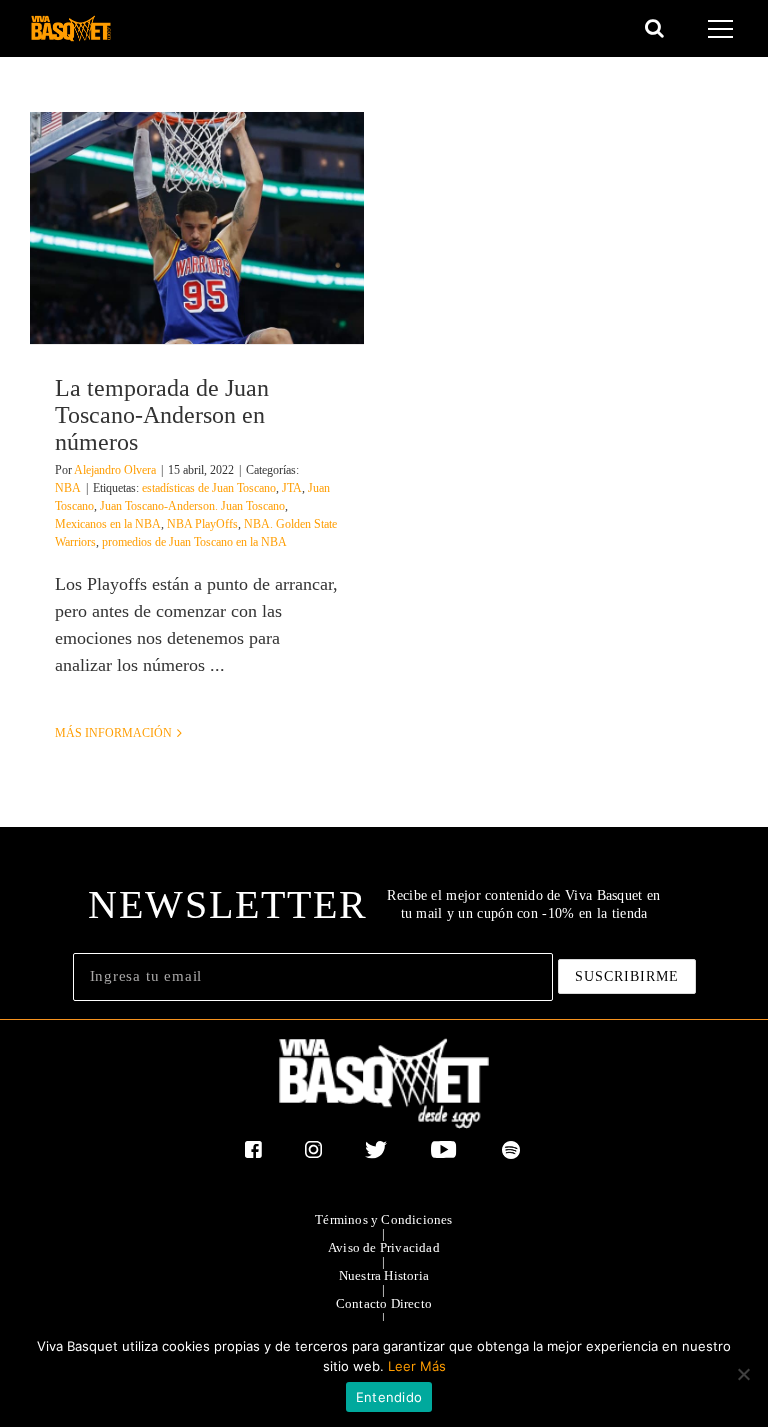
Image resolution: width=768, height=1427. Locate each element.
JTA (292, 488)
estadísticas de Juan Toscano (209, 488)
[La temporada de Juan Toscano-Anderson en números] (197, 228)
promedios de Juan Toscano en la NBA (194, 542)
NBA (68, 488)
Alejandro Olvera (115, 470)
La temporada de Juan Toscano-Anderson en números (162, 415)
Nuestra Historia (384, 1276)
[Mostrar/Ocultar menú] (723, 29)
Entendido (389, 1397)
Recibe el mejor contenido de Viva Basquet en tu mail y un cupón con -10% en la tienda (523, 904)
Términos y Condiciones (383, 1220)
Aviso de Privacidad (384, 1248)
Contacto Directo (384, 1304)
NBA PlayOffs (202, 524)
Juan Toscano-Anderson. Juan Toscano (192, 506)
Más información (113, 733)
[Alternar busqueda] (654, 28)
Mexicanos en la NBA (108, 524)
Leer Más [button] (417, 1366)
